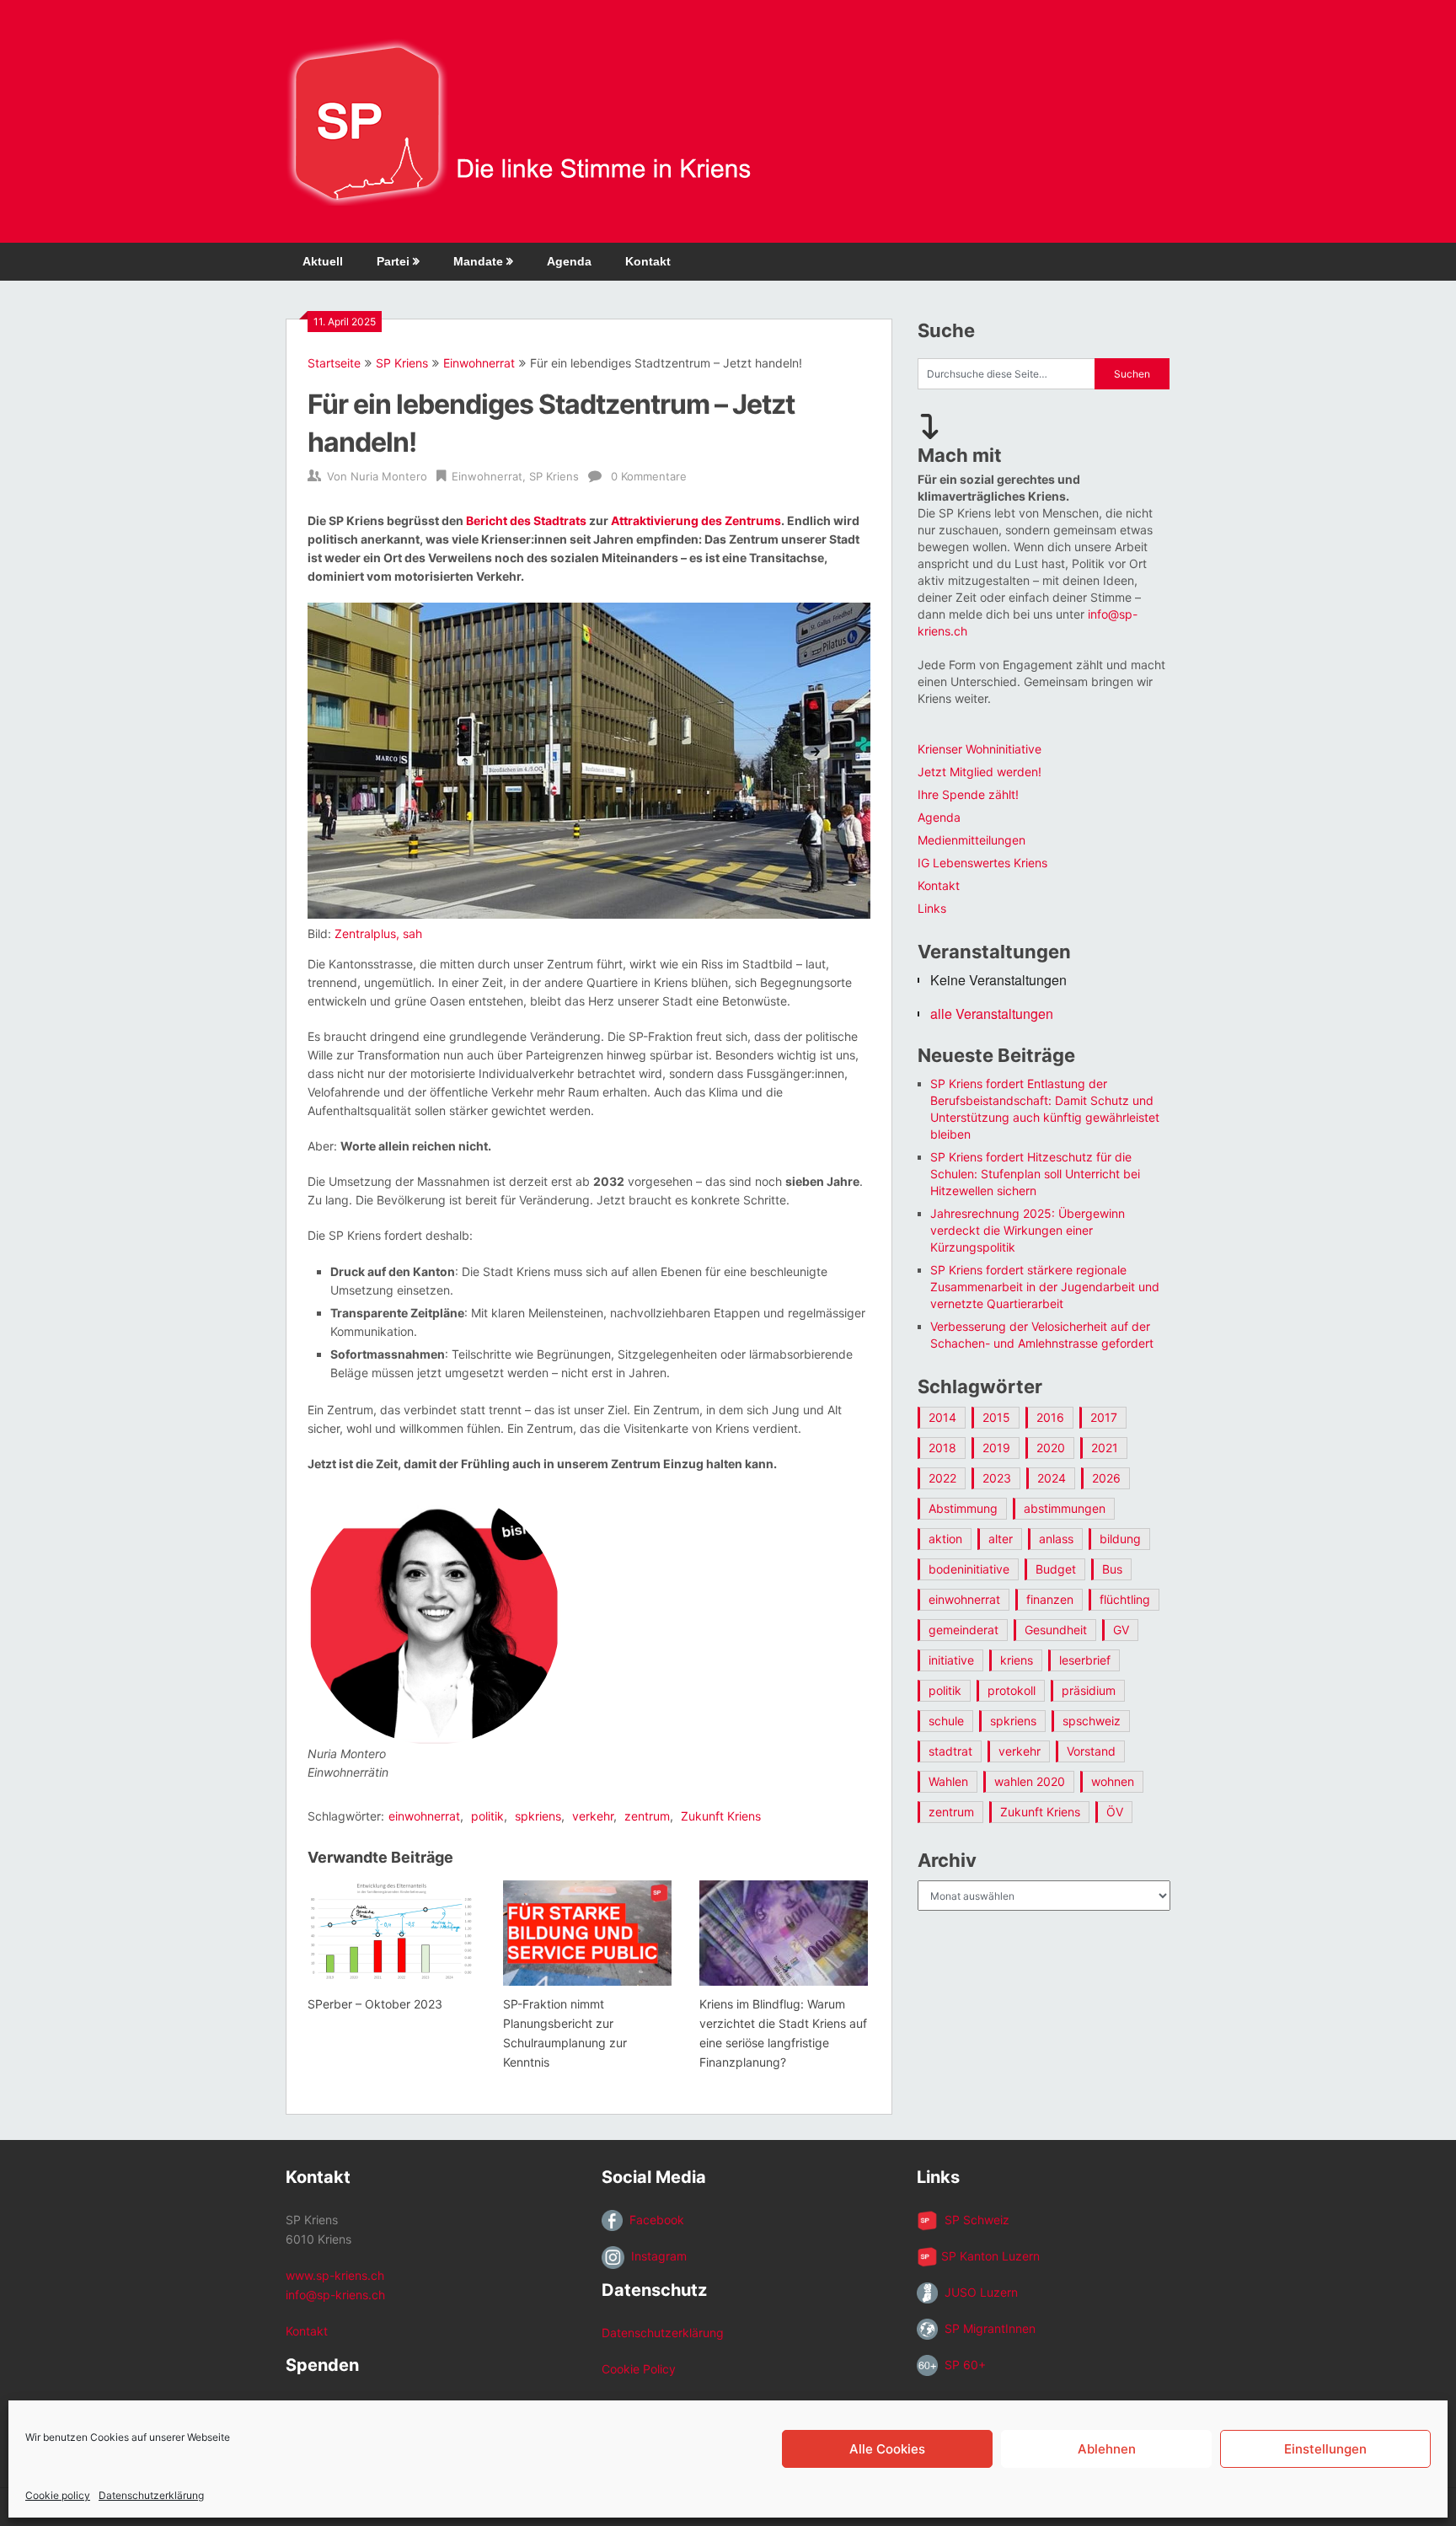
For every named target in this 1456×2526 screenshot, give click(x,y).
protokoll (1012, 1690)
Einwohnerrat (479, 363)
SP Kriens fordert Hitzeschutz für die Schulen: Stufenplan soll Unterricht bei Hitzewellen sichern (1035, 1174)
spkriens (538, 1816)
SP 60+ (962, 2365)
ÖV (1115, 1812)
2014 (942, 1417)
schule (946, 1721)
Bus (1112, 1569)
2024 (1052, 1478)
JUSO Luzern (978, 2292)
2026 (1106, 1478)
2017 (1104, 1417)
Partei (393, 261)
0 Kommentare (649, 476)
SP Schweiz (974, 2220)
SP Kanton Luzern (989, 2256)
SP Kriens (402, 363)
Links (932, 908)
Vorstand (1091, 1751)
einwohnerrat (424, 1816)
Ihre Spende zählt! (968, 794)
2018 (942, 1448)
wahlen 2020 (1030, 1781)
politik (487, 1816)
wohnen (1113, 1781)
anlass (1056, 1539)
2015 (996, 1417)
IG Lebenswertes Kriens (982, 863)
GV (1121, 1630)
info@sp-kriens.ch (335, 2295)
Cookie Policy (639, 2369)
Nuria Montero (389, 476)
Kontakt (648, 261)
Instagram (656, 2256)
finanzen (1050, 1599)
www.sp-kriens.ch (335, 2275)
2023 (997, 1478)
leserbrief (1085, 1660)
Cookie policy (58, 2495)
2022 (942, 1478)
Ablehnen (1107, 2449)
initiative (951, 1660)
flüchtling (1125, 1599)
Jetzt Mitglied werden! (980, 772)
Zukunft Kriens (721, 1816)
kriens (1017, 1660)
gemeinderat (964, 1630)
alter (1001, 1539)
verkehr (593, 1816)
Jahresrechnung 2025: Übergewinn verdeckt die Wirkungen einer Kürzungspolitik (1028, 1230)
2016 (1050, 1417)
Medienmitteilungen (972, 840)
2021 (1105, 1448)
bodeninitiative (969, 1569)
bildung (1120, 1539)
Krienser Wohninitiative (980, 749)
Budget (1056, 1569)
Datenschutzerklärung (151, 2495)
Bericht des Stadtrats (526, 520)
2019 (996, 1448)
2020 (1051, 1448)
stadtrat (950, 1751)
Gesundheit (1056, 1630)
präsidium (1089, 1690)
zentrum (647, 1816)
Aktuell (323, 261)
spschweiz (1092, 1721)
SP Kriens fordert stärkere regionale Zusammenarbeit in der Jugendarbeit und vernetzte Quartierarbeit (1045, 1287)
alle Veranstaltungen (992, 1014)
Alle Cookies (887, 2449)
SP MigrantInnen (987, 2328)
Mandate (478, 261)
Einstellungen (1325, 2449)
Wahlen (948, 1781)
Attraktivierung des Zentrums (696, 520)
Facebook (653, 2220)
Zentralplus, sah (378, 933)
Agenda (569, 261)
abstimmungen (1065, 1508)
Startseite (334, 363)
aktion (945, 1539)
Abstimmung (963, 1508)
